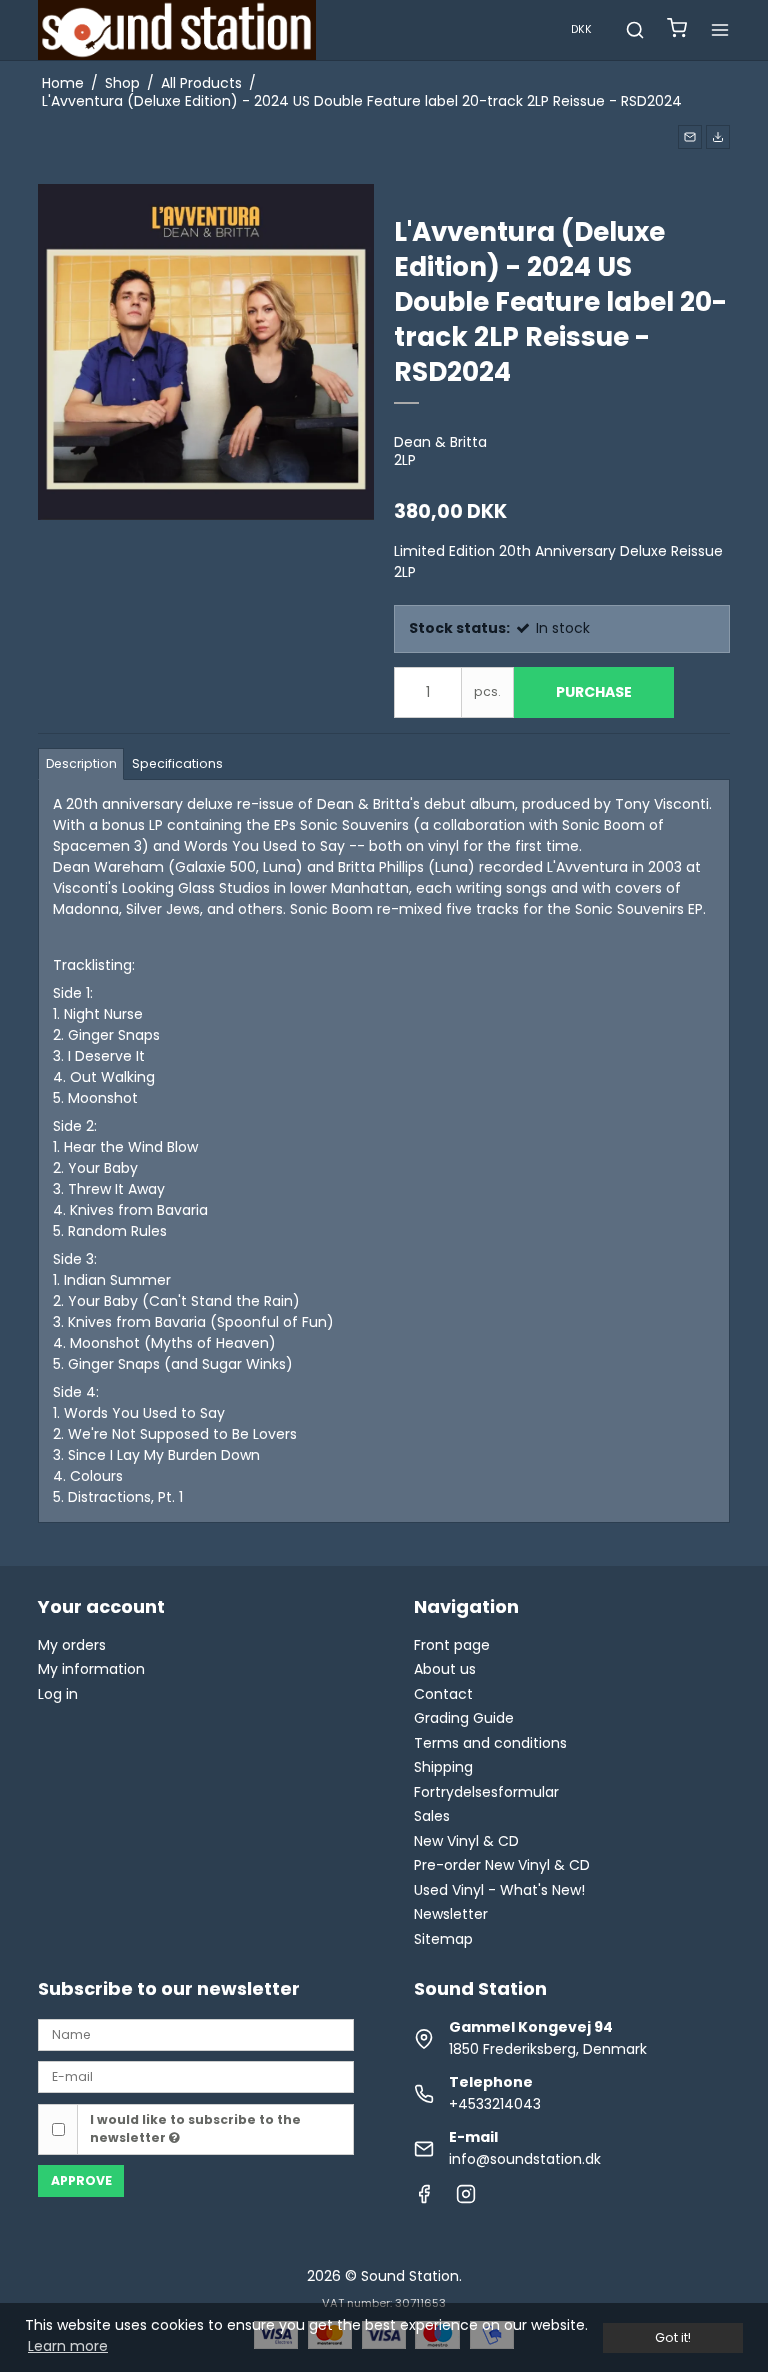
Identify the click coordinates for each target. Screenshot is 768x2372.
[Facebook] (424, 2199)
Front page (452, 1645)
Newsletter (451, 1914)
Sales (432, 1816)
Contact (443, 1694)
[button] (690, 137)
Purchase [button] (594, 692)
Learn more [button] (68, 2346)
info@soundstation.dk (525, 2159)
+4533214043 (495, 2104)
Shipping (443, 1767)
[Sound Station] (177, 30)
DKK (581, 29)
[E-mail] (196, 2076)
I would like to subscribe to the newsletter (195, 2128)
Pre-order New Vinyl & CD (502, 1865)
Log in (58, 1694)
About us (445, 1669)
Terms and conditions (490, 1743)
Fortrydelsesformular (486, 1792)
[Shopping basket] (677, 30)
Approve (81, 2180)
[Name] (196, 2034)
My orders (72, 1645)
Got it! (673, 2337)
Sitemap (443, 1939)
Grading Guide (464, 1718)
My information (91, 1669)
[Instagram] (466, 2199)
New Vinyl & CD (466, 1841)
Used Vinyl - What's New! (499, 1890)
